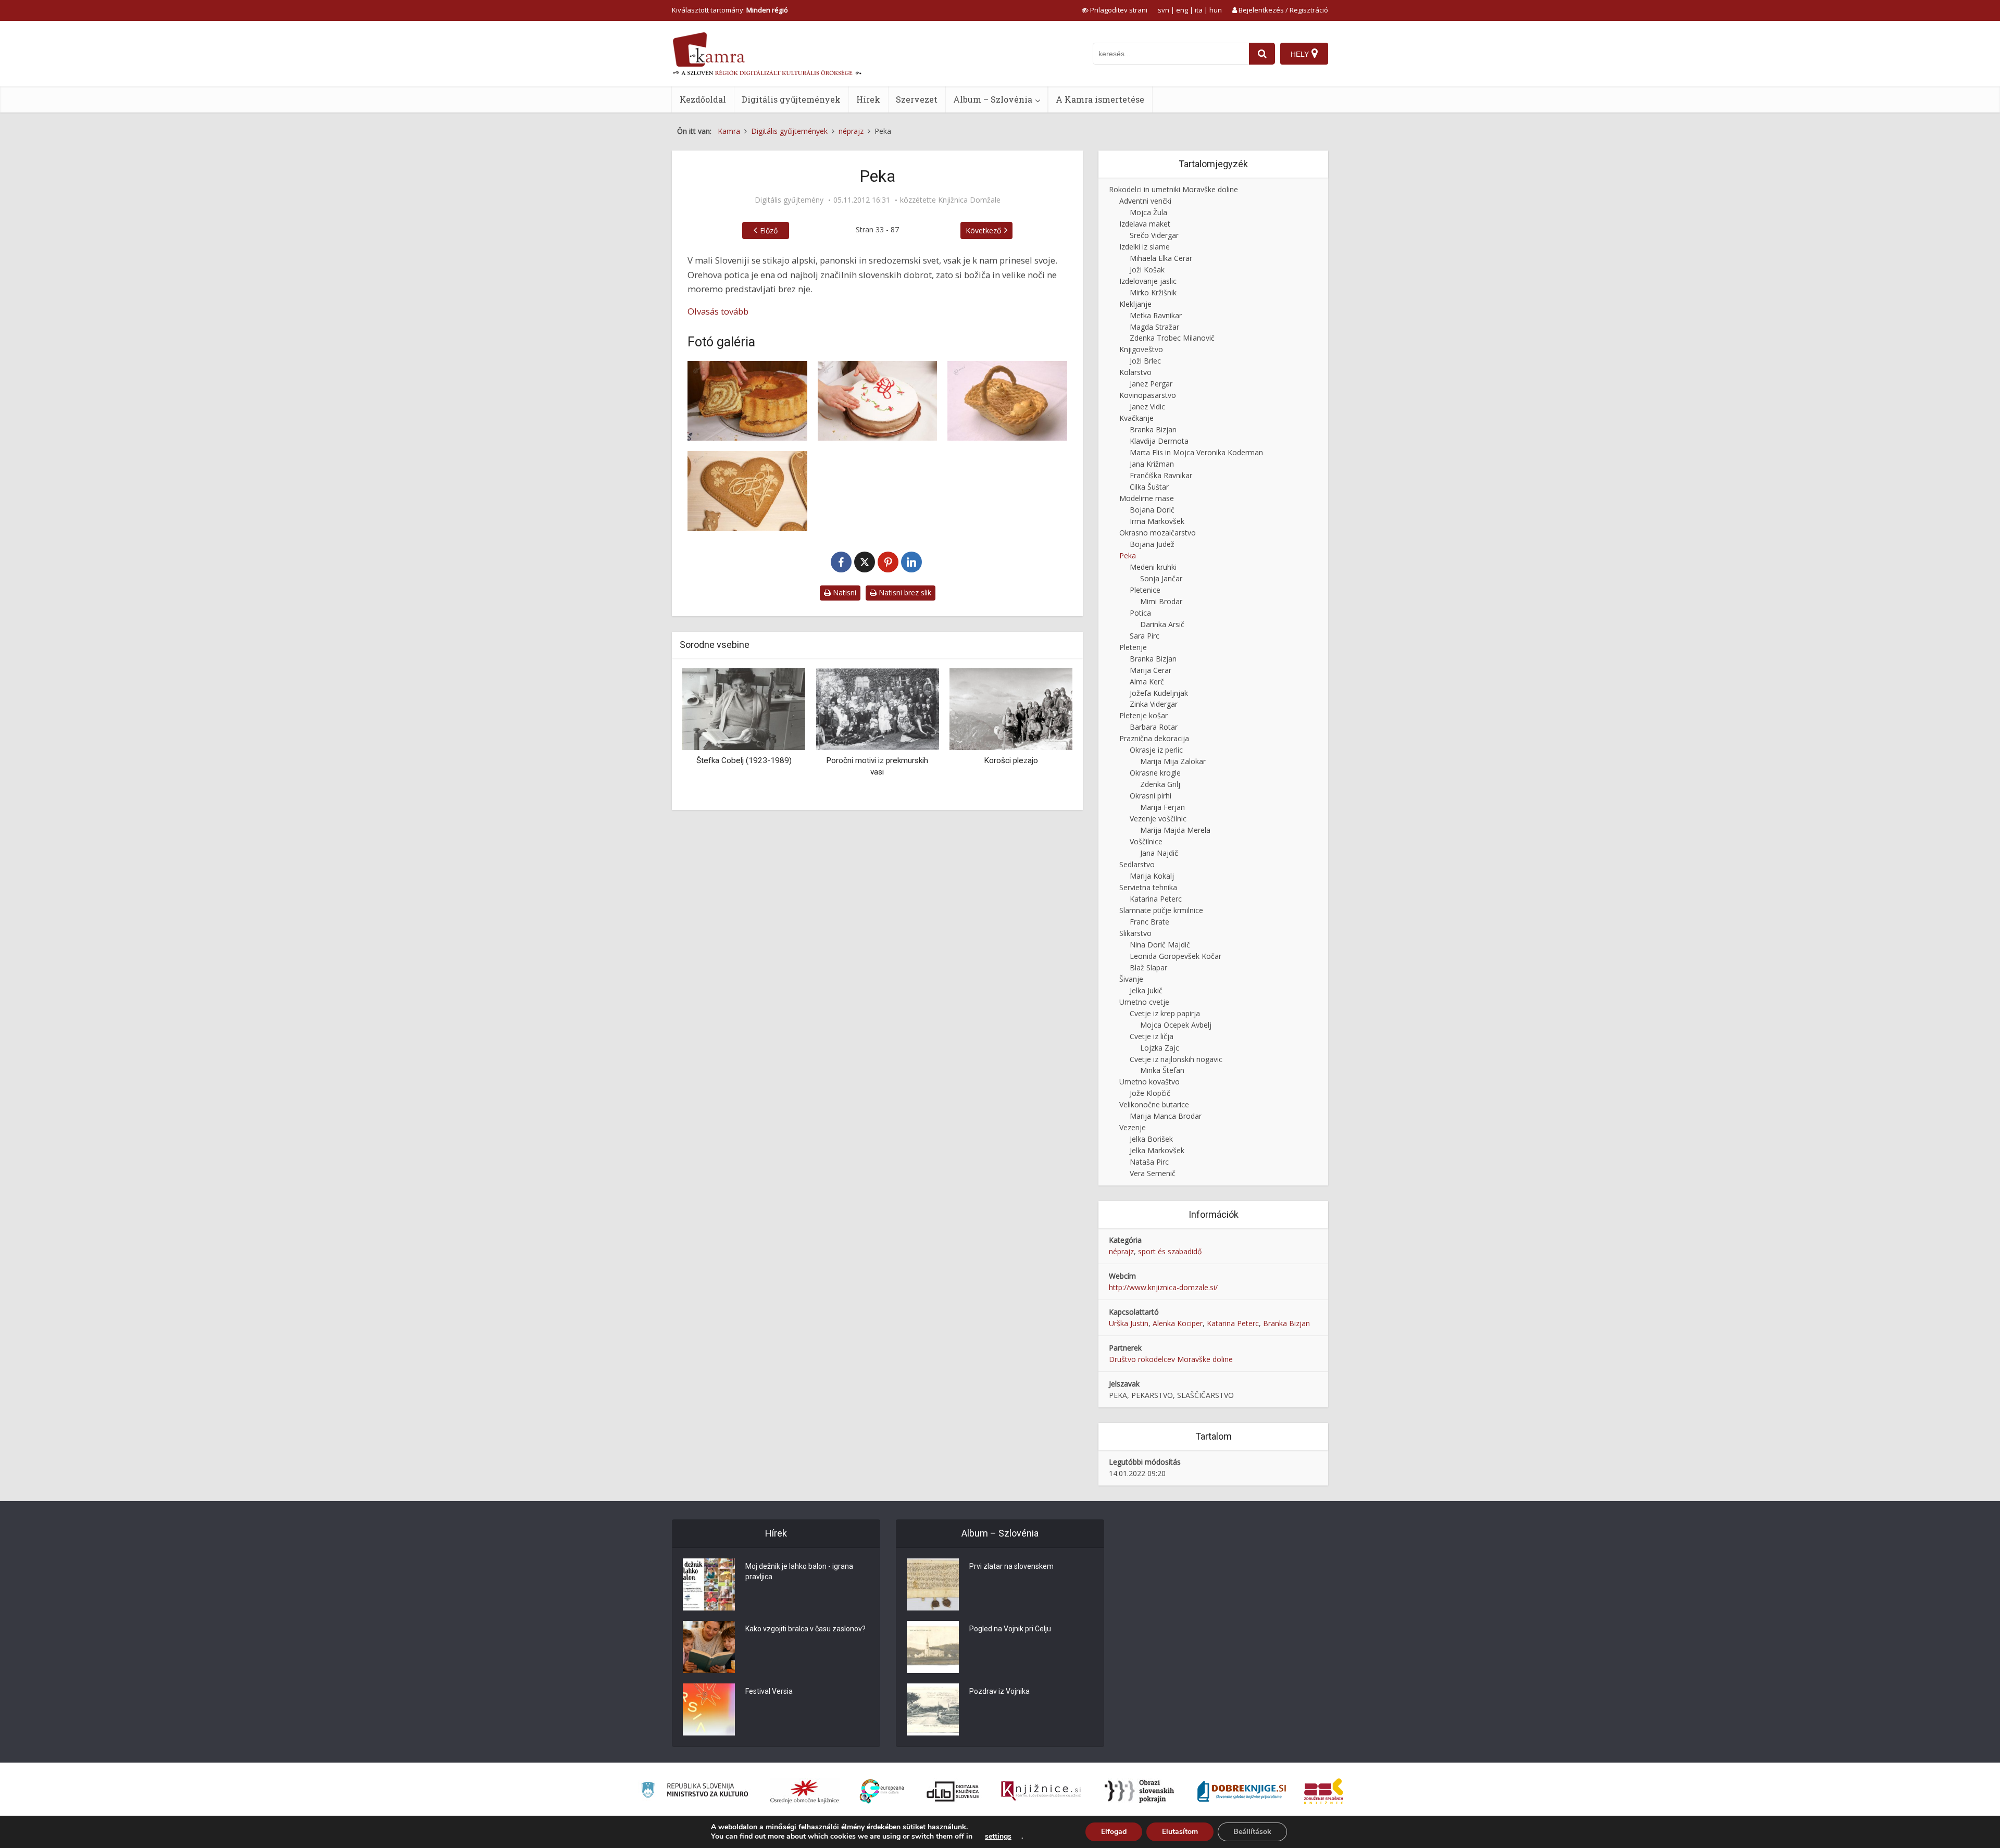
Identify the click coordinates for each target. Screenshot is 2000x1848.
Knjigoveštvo (1141, 349)
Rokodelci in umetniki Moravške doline (1173, 189)
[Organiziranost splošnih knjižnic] (805, 1791)
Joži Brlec (1145, 361)
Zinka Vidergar (1154, 704)
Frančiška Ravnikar (1161, 475)
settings (998, 1837)
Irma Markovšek (1157, 521)
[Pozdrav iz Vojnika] (933, 1709)
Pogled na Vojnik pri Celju (1010, 1629)
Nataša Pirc (1149, 1162)
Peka (1128, 555)
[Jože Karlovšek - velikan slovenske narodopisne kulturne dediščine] (1011, 709)
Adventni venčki (1145, 201)
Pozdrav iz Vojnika (999, 1691)
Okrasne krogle (1155, 773)
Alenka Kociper (1178, 1323)
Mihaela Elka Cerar (1161, 258)
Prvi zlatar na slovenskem (1011, 1566)
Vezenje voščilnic (1158, 819)
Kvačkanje (1136, 418)
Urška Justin (1129, 1323)
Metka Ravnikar (1156, 315)
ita (1199, 10)
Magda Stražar (1154, 327)
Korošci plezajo (877, 760)
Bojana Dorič (1152, 510)
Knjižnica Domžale (969, 200)
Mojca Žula (1148, 212)
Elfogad (1114, 1832)
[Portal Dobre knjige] (1242, 1791)
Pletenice (1145, 590)
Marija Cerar (1151, 670)
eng (1182, 10)
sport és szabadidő (1170, 1251)
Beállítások (1252, 1832)
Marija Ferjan (1162, 807)
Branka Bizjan (1153, 429)
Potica (1140, 613)
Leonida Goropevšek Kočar (1176, 956)
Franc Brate (1149, 922)
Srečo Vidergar (1154, 235)
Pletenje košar (1143, 715)
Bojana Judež (1152, 544)
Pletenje (1133, 647)
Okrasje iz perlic (1156, 750)
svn (1164, 10)
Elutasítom (1180, 1832)
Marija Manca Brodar (1166, 1116)
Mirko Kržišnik (1153, 292)
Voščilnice (1146, 841)
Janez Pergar (1151, 384)
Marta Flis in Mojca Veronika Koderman (1196, 452)
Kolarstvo (1135, 372)
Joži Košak (1147, 270)
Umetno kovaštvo (1149, 1082)
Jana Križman (1152, 464)
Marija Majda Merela (1175, 830)
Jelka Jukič (1146, 990)
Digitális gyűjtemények (791, 99)
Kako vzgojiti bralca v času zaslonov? (805, 1629)
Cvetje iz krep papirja (1165, 1013)
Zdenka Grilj (1160, 784)
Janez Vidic (1147, 407)
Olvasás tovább (718, 311)
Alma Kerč (1147, 682)
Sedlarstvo (1137, 864)
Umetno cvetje (1144, 1002)
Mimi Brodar (1161, 601)
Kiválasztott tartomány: (730, 10)
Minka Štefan (1162, 1070)
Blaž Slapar (1148, 967)
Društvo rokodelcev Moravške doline (1171, 1359)
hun (1216, 10)
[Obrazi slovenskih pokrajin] (1139, 1791)
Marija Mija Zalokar (1173, 761)
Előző (769, 230)
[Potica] (747, 401)
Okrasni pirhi (1151, 796)
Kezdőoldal (703, 99)
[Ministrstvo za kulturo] (695, 1791)
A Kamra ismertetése (1100, 99)
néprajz (1121, 1251)
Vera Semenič (1153, 1173)
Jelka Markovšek (1157, 1150)
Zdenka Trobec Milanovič (1172, 338)
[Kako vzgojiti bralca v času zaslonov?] (709, 1647)
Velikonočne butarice (1154, 1104)
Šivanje (1131, 979)
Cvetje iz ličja (1152, 1036)
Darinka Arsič (1162, 624)
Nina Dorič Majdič (1160, 945)
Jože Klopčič (1150, 1093)
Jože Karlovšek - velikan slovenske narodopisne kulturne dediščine (1011, 772)
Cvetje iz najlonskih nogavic (1176, 1059)
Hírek (868, 99)
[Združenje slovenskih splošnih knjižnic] (1041, 1791)
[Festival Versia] (709, 1709)
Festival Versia (769, 1691)
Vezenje (1133, 1127)
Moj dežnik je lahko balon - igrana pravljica (799, 1571)
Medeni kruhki (1153, 567)
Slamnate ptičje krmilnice (1161, 910)
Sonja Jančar (1161, 578)
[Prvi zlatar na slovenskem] (933, 1584)
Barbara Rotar (1154, 727)
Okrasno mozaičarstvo (1158, 533)
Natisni (843, 592)
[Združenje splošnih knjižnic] (1324, 1791)
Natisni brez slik (904, 592)
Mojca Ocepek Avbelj (1176, 1025)
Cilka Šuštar (1149, 487)
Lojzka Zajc (1160, 1048)
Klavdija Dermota (1159, 441)
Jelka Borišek (1151, 1139)
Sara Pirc (1145, 636)
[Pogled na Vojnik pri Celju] (933, 1647)
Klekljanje (1135, 304)
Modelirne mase (1147, 498)
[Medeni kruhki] (747, 491)
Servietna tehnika (1148, 887)
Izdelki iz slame (1145, 247)
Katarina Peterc (1156, 899)
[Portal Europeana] (882, 1791)
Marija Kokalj (1152, 876)
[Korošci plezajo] (877, 709)
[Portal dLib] (953, 1791)
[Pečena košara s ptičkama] (1007, 401)
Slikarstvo (1135, 933)
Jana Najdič (1159, 853)
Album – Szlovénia (993, 99)
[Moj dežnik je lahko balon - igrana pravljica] (709, 1584)
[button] (1046, 735)
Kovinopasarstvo (1148, 395)
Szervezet (917, 99)
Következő (983, 230)
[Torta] (878, 401)
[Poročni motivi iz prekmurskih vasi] (744, 709)
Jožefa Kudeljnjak (1159, 693)
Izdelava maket (1145, 224)
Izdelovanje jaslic (1148, 281)
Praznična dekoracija (1154, 738)
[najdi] (1262, 54)
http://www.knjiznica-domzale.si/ (1163, 1287)
